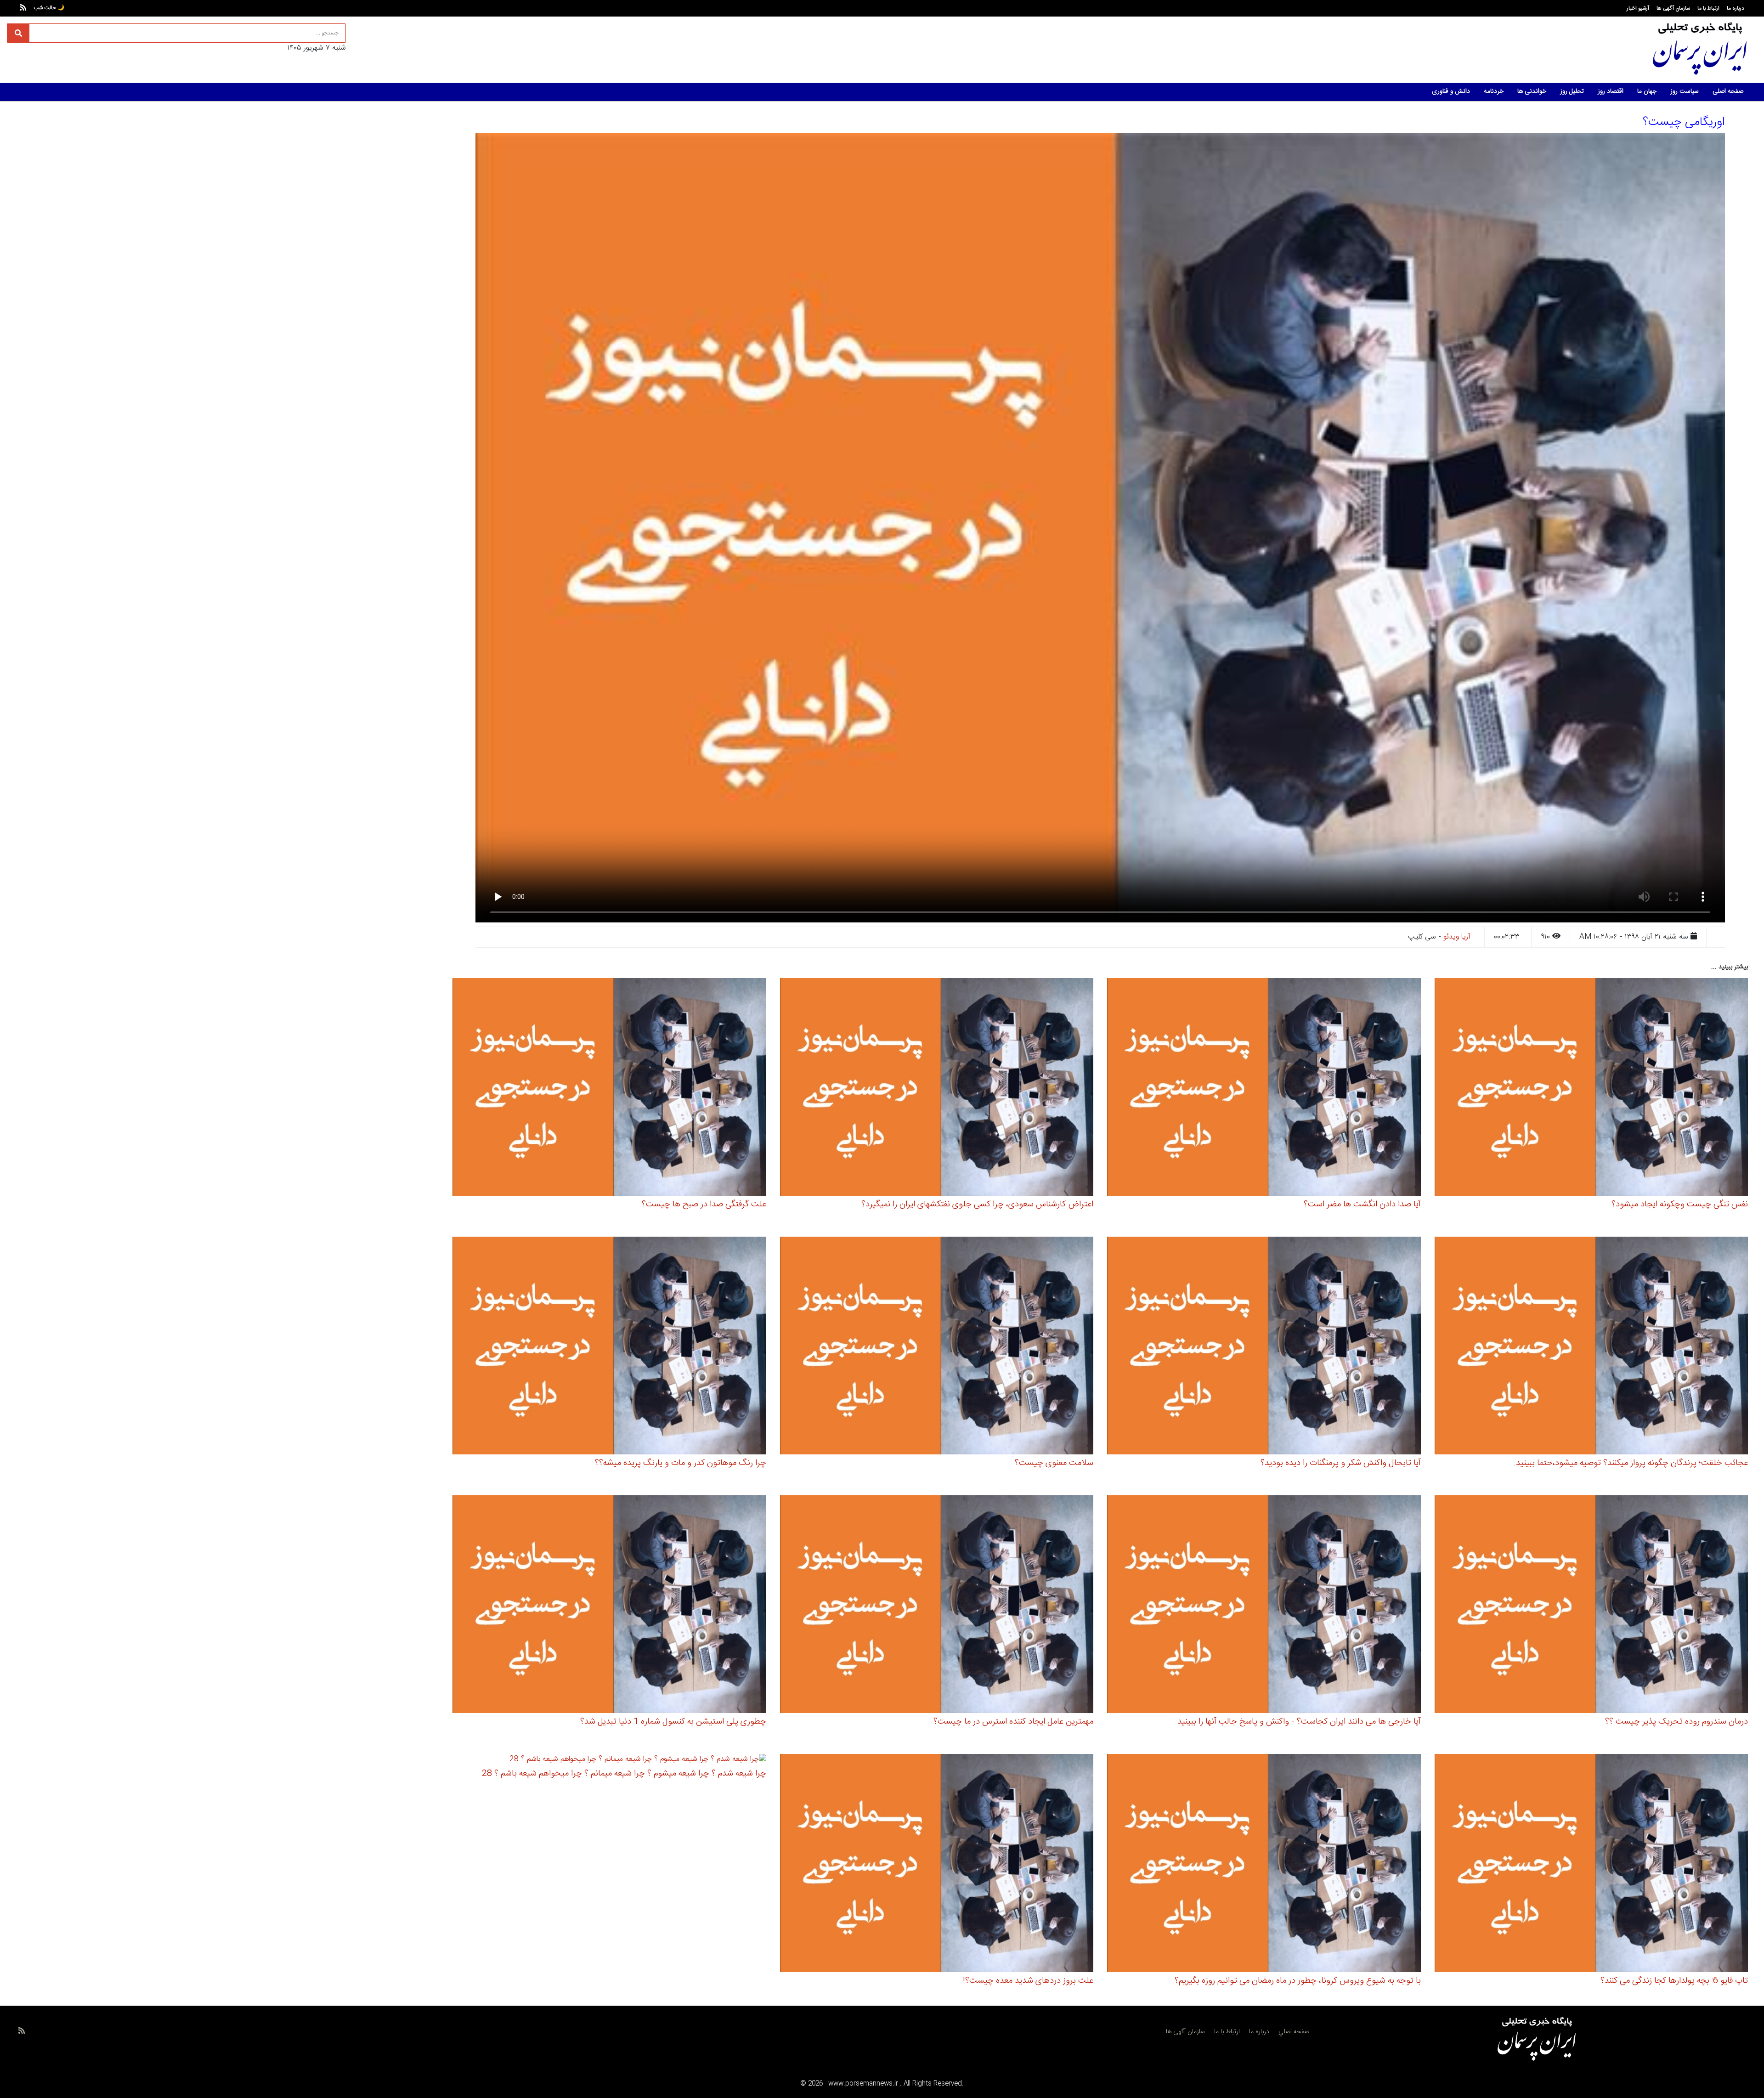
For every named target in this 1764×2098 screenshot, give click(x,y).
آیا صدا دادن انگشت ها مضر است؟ (1362, 1205)
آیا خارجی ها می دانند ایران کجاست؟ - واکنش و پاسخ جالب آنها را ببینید (1299, 1722)
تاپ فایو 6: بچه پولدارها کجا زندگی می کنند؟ (1674, 1981)
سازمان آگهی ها (1673, 8)
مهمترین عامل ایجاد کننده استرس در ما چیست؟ (1013, 1722)
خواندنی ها (1532, 91)
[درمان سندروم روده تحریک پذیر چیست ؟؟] (1592, 1606)
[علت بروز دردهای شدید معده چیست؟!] (937, 1864)
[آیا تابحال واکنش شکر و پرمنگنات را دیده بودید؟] (1264, 1347)
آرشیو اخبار (1638, 8)
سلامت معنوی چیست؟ (1054, 1463)
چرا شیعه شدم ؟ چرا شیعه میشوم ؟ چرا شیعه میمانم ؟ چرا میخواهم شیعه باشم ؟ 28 (624, 1774)
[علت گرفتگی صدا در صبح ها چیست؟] (609, 1089)
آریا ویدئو (1457, 937)
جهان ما (1647, 91)
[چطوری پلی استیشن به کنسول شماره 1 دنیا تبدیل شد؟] (609, 1606)
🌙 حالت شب (49, 8)
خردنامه (1494, 91)
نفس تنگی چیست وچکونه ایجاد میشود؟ (1680, 1205)
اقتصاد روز (1611, 91)
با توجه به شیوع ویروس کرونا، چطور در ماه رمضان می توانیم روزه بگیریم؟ (1298, 1981)
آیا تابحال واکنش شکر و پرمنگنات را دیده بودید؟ (1341, 1463)
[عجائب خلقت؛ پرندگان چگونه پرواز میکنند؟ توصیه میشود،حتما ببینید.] (1592, 1347)
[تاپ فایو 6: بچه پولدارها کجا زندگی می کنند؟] (1592, 1864)
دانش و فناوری (1451, 91)
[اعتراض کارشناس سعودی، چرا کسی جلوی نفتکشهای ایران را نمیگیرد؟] (937, 1089)
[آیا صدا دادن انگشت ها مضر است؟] (1264, 1089)
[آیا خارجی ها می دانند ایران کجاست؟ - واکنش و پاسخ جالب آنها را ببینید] (1264, 1606)
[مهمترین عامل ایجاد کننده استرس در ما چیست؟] (937, 1606)
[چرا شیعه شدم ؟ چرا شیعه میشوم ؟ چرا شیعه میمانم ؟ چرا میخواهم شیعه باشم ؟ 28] (638, 1761)
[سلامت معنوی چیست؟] (937, 1347)
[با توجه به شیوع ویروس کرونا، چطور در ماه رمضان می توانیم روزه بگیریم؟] (1264, 1864)
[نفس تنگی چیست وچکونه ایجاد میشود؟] (1592, 1089)
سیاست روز (1685, 91)
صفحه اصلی (1728, 91)
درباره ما (1736, 8)
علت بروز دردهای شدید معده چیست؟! (1028, 1981)
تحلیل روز (1572, 91)
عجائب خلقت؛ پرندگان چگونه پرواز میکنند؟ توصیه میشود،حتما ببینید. (1631, 1463)
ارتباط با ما (1708, 8)
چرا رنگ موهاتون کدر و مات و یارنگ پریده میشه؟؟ (681, 1463)
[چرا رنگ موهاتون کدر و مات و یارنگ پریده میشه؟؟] (609, 1347)
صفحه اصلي (1294, 2032)
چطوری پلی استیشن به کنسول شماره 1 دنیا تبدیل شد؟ (673, 1722)
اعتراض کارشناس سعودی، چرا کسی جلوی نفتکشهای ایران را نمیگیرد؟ (977, 1205)
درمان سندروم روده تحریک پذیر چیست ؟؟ (1676, 1722)
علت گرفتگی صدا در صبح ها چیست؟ (704, 1205)
